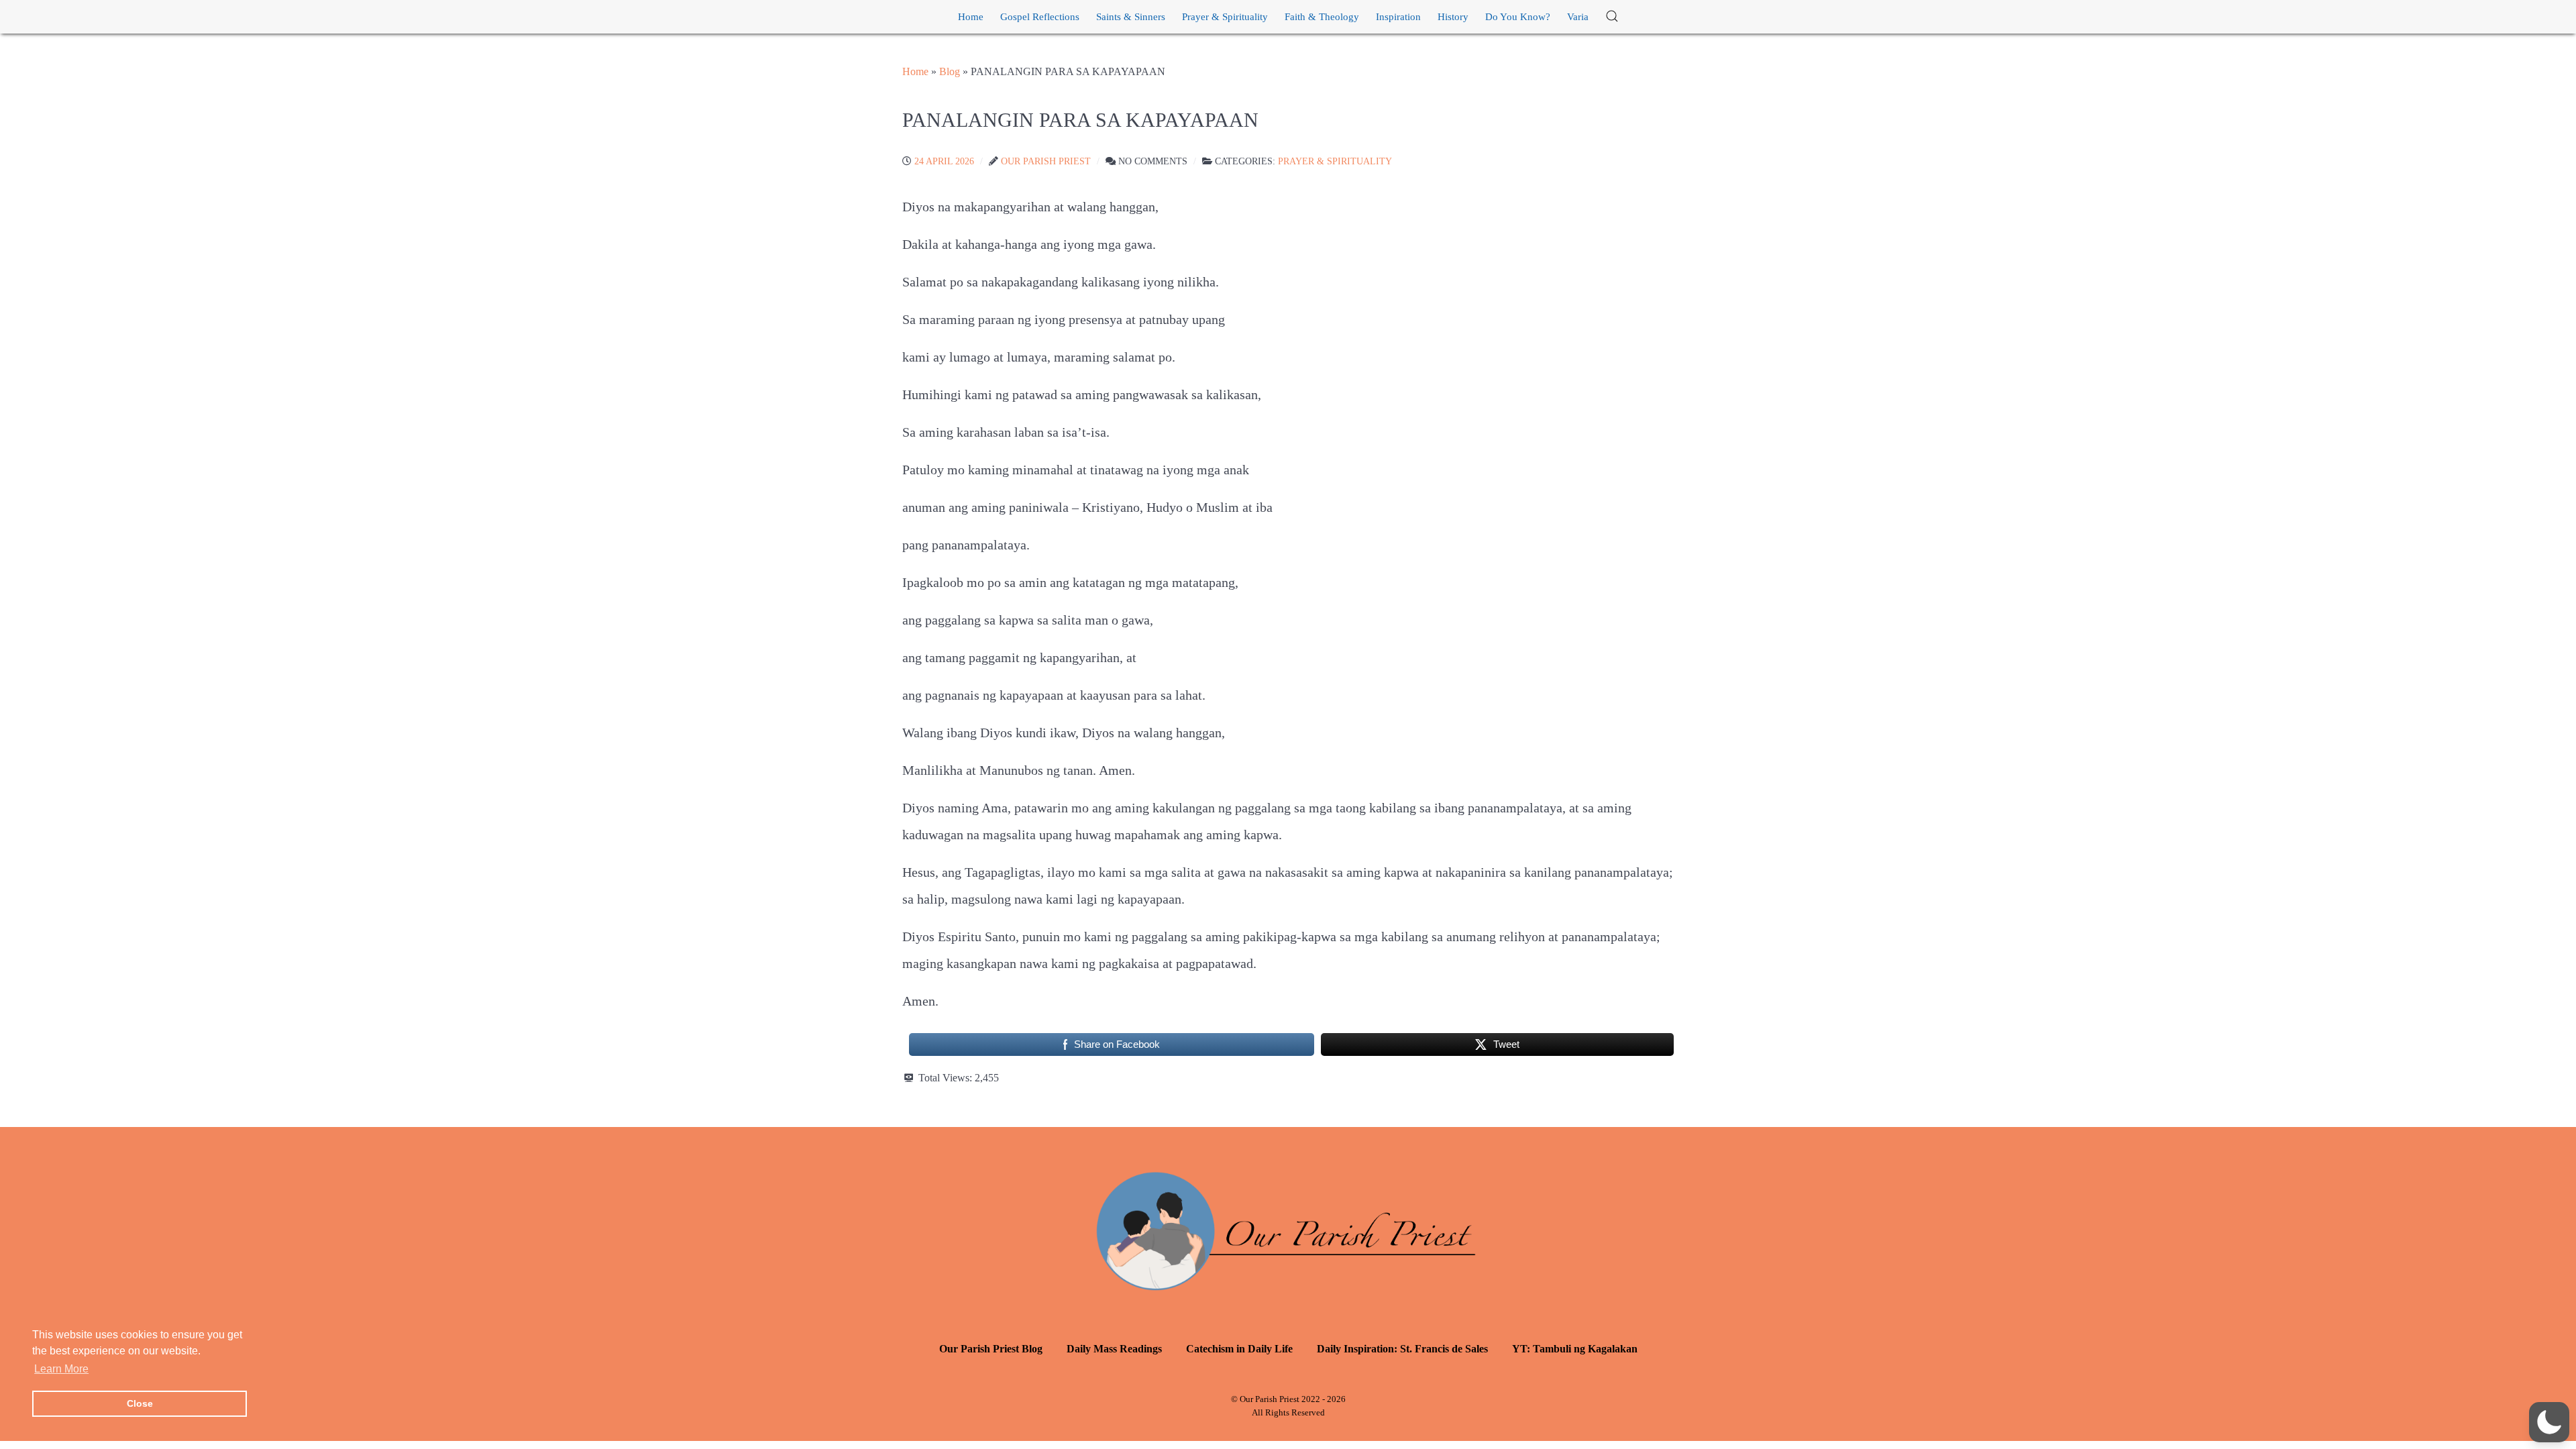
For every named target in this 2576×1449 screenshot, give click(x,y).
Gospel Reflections (1040, 17)
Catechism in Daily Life (1239, 1349)
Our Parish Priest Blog (991, 1349)
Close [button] (140, 1403)
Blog (950, 71)
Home (971, 17)
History (1453, 17)
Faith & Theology (1322, 17)
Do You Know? (1518, 17)
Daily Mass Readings (1114, 1349)
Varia (1578, 17)
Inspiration (1398, 17)
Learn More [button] (61, 1369)
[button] (1612, 17)
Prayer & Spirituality (1225, 17)
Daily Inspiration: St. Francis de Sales (1402, 1349)
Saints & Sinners (1131, 17)
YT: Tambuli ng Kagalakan (1575, 1349)
